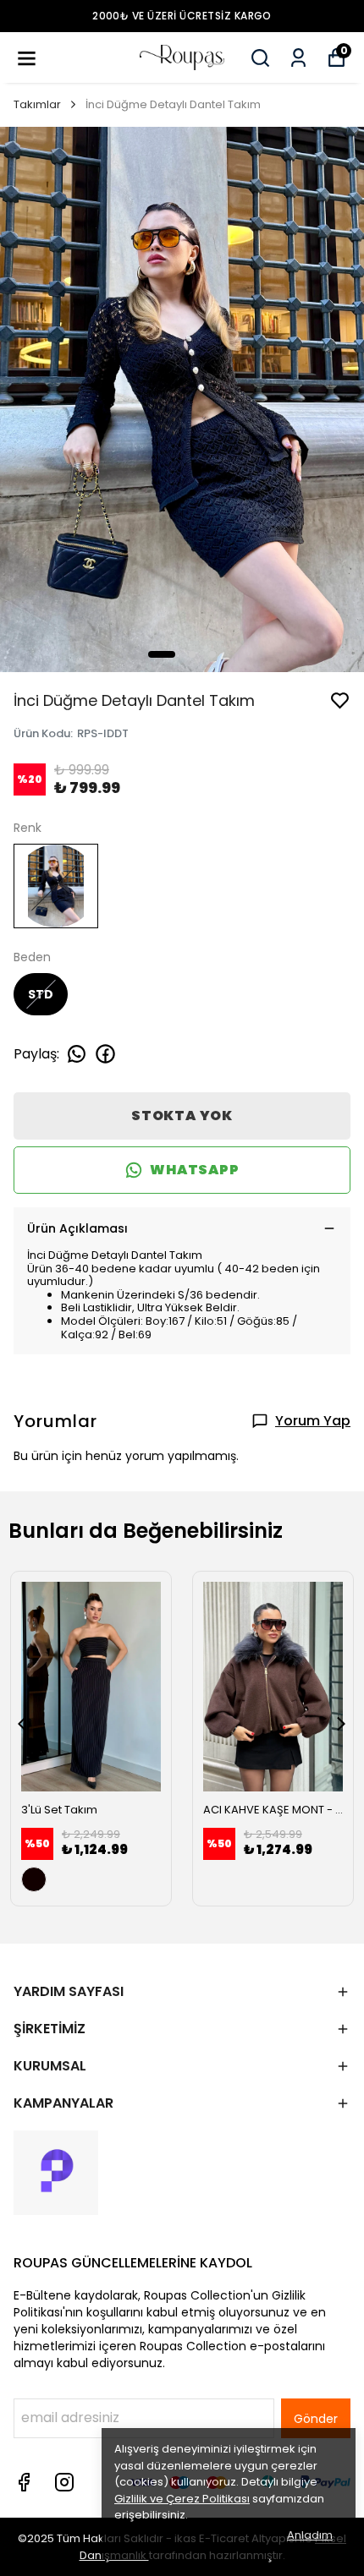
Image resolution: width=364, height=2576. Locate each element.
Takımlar (37, 104)
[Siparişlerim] (298, 58)
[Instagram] (64, 2482)
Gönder (316, 2419)
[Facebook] (24, 2482)
